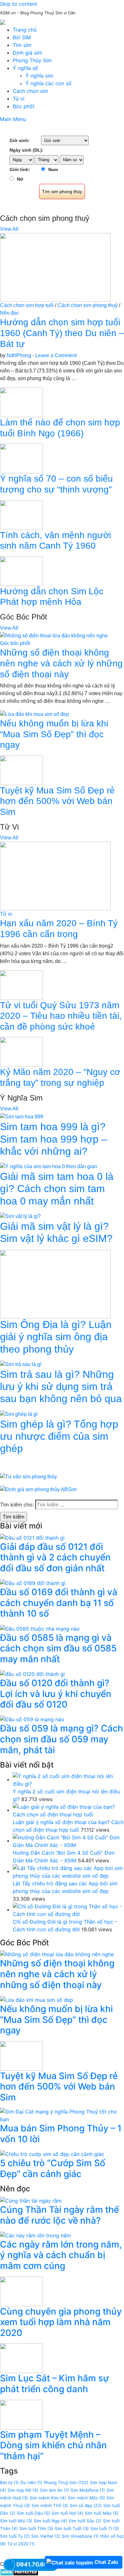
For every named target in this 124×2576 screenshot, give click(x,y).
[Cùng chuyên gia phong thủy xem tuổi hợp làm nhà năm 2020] (21, 2291)
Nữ (20, 179)
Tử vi (19, 99)
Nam (53, 169)
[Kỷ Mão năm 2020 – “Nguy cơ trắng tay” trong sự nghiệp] (21, 1051)
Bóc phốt (24, 106)
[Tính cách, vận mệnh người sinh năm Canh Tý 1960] (21, 514)
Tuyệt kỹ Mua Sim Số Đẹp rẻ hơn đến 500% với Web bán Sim (57, 801)
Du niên (31, 2482)
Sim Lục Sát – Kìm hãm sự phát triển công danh (54, 2384)
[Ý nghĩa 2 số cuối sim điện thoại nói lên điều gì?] (68, 1779)
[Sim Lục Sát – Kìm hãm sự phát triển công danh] (21, 2358)
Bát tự (9, 2482)
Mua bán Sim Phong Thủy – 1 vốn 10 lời (61, 2134)
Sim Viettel (46, 2536)
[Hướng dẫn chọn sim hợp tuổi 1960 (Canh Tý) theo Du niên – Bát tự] (55, 267)
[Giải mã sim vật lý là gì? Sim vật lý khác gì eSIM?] (20, 1216)
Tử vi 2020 (21, 2544)
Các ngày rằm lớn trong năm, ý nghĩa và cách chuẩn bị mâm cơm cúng (61, 2255)
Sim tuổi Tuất (72, 2528)
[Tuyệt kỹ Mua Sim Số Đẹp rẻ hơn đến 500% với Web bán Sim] (21, 770)
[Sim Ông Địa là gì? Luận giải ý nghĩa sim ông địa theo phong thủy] (55, 1284)
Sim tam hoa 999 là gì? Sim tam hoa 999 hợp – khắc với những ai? (54, 1139)
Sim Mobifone (88, 2490)
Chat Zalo (106, 2562)
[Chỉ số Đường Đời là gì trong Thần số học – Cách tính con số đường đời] (68, 1910)
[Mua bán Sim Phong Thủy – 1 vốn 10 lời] (62, 2115)
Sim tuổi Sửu (85, 2521)
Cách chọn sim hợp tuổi (27, 305)
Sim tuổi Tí (105, 2528)
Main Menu (13, 119)
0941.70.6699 (36, 2564)
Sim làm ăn (55, 2490)
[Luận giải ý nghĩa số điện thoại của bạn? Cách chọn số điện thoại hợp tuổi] (68, 1810)
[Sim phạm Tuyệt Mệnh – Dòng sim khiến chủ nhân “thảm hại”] (21, 2414)
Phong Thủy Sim (32, 60)
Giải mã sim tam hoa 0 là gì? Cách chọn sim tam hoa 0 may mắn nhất (57, 1189)
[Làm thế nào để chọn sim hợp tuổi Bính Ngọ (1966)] (21, 402)
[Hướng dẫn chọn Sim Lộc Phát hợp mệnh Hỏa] (21, 571)
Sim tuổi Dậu (33, 2513)
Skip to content (19, 4)
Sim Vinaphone (80, 2536)
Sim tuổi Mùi (16, 2521)
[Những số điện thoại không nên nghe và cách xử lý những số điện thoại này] (54, 636)
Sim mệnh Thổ (50, 2505)
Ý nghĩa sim (39, 76)
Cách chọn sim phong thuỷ (88, 305)
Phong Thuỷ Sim (66, 2482)
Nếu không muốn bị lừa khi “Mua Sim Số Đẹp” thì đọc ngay (54, 734)
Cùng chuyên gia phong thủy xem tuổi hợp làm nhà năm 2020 (61, 2322)
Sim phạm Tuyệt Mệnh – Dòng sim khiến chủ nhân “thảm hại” (53, 2445)
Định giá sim (28, 53)
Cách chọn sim (31, 91)
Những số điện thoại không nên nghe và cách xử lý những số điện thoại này (61, 663)
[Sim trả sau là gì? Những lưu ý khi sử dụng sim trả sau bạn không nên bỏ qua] (21, 1364)
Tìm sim (22, 45)
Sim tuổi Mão (102, 2513)
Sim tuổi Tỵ (15, 2536)
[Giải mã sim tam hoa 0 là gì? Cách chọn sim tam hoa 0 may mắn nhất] (48, 1166)
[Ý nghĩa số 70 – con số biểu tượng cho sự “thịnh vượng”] (21, 458)
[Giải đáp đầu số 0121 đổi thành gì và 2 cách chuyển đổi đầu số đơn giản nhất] (32, 1537)
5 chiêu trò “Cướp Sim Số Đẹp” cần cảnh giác (53, 2168)
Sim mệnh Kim (48, 2498)
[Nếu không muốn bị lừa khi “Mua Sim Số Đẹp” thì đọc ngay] (34, 714)
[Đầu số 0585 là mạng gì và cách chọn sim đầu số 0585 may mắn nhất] (40, 1628)
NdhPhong (19, 355)
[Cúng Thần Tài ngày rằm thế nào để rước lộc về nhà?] (31, 2200)
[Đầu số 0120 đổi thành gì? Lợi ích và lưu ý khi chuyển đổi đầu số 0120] (32, 1673)
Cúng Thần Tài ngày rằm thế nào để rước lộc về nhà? (59, 2215)
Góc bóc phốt (15, 643)
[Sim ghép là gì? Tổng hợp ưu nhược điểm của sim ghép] (19, 1414)
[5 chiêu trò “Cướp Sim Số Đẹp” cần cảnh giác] (52, 2154)
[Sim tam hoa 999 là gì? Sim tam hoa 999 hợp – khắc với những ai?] (22, 1116)
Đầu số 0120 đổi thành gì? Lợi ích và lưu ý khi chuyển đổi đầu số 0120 (56, 1694)
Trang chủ (25, 30)
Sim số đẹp (86, 2505)
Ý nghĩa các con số (48, 83)
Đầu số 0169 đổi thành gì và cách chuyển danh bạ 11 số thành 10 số (59, 1603)
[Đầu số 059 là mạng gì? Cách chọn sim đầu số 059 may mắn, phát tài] (32, 1719)
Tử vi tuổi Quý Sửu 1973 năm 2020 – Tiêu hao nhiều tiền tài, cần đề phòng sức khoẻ (61, 1016)
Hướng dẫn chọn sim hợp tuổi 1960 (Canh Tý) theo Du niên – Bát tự (62, 333)
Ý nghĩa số (25, 68)
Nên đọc (10, 313)
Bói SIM (22, 37)
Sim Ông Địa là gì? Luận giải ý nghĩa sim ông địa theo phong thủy (56, 1337)
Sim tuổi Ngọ (50, 2521)
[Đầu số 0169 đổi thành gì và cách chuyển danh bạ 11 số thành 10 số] (33, 1583)
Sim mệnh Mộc (86, 2498)
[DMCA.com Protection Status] (19, 2572)
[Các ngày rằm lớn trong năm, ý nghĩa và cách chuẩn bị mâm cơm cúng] (35, 2235)
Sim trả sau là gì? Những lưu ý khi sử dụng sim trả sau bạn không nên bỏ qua (61, 1387)
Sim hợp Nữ (23, 2490)
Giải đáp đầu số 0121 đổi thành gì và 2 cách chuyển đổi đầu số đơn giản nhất (55, 1557)
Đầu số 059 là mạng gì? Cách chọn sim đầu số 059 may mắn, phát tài (62, 1739)
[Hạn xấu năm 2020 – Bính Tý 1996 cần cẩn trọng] (55, 876)
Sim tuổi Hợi (67, 2513)
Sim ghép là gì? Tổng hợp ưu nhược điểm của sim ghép (59, 1436)
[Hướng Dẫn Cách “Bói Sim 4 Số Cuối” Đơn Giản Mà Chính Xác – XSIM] (68, 1841)
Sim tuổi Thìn (36, 2528)
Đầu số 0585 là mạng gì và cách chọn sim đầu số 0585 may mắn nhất (58, 1648)
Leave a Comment (56, 355)
